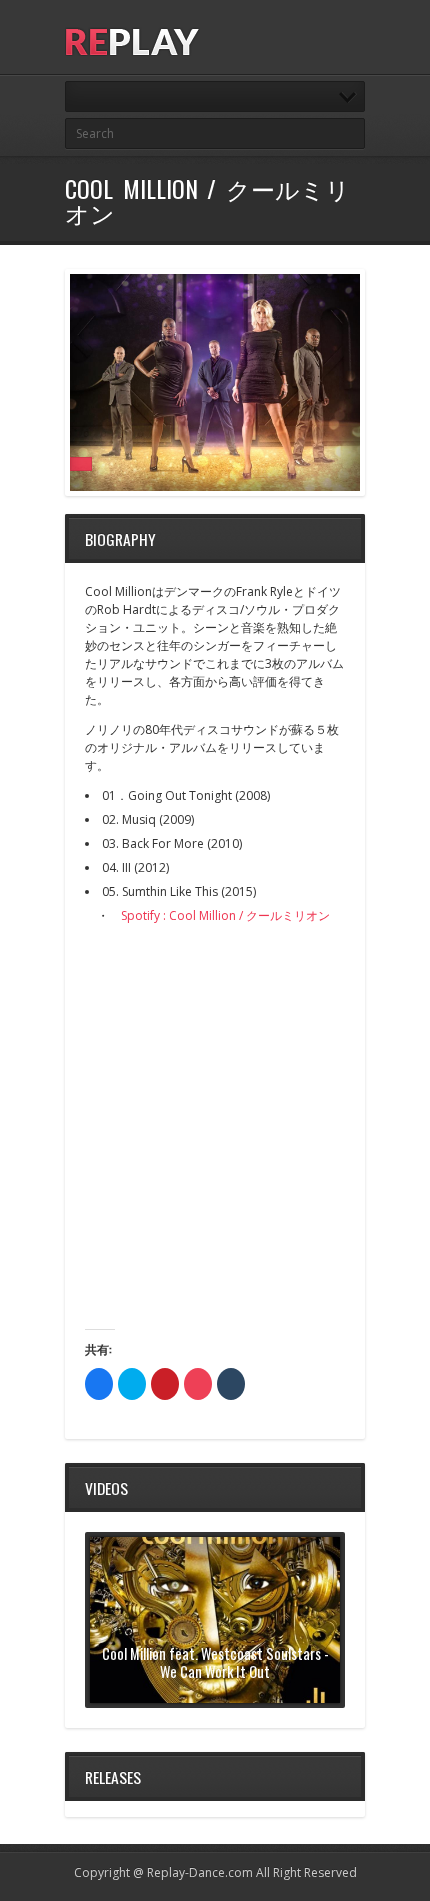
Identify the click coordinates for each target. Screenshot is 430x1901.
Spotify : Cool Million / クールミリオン (225, 915)
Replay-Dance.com (200, 1872)
